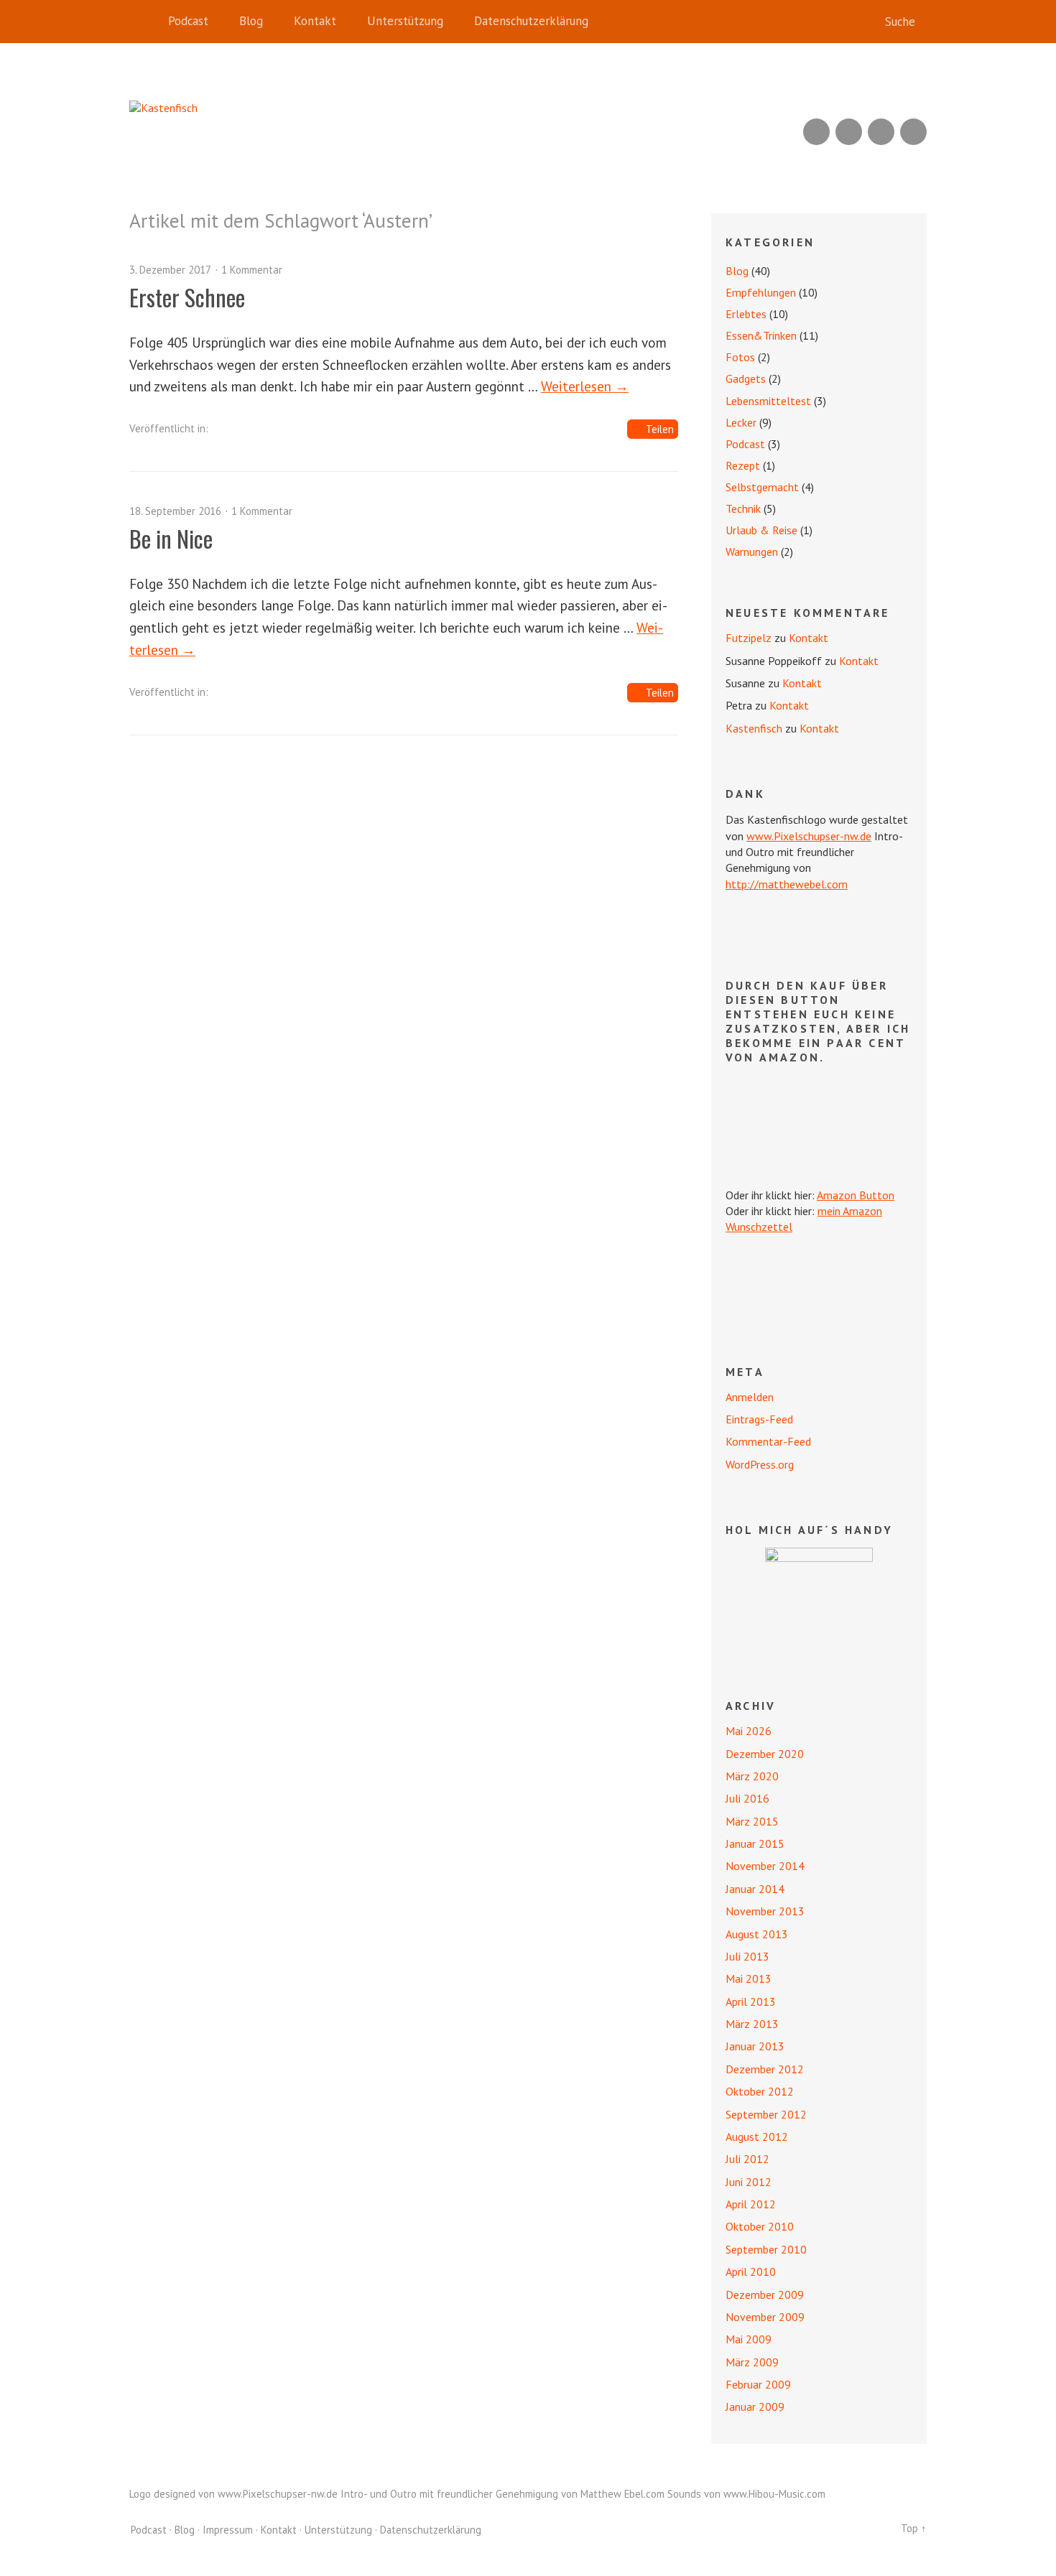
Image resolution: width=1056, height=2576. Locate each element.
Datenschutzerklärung (531, 21)
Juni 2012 (749, 2182)
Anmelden (750, 1397)
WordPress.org (760, 1464)
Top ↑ (914, 2528)
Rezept (743, 465)
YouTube (849, 132)
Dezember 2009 (765, 2294)
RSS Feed (816, 132)
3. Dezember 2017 (170, 270)
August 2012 (757, 2136)
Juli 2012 (747, 2159)
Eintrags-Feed (759, 1419)
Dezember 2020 (765, 1754)
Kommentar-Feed (768, 1441)
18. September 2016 (175, 511)
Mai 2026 (749, 1731)
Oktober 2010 (760, 2226)
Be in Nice (171, 538)
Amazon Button (856, 1195)
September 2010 (766, 2249)
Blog (251, 21)
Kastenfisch (754, 728)
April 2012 (751, 2204)
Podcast (188, 21)
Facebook (881, 132)
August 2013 (757, 1934)
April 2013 (751, 2001)
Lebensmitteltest (768, 401)
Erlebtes (746, 314)
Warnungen (752, 552)
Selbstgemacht (762, 487)
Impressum (228, 2530)
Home (144, 22)
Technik (743, 508)
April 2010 (751, 2272)
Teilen (660, 429)
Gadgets (746, 378)
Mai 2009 (749, 2339)
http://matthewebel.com (787, 884)
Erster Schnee (187, 297)
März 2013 (752, 2024)
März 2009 (752, 2362)
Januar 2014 (755, 1889)
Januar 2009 (755, 2407)
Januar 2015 (755, 1843)
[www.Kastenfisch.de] (819, 1601)
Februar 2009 (758, 2384)
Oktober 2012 (760, 2091)
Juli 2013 (747, 1956)
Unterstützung (405, 21)
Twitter (913, 132)
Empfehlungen (761, 292)
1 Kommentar (252, 270)
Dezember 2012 (765, 2069)
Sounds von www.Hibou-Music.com (746, 2494)
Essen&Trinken (761, 335)
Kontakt (315, 21)
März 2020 (752, 1776)
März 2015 (752, 1821)
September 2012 (766, 2114)
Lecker (741, 422)
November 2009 (765, 2317)
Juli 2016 (747, 1798)
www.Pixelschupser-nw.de (809, 836)
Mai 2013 (749, 1979)
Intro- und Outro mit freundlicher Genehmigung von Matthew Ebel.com (502, 2494)
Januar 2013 (755, 2046)
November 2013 (765, 1911)
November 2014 (765, 1866)
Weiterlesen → (585, 386)
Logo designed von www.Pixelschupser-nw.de (233, 2494)
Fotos (740, 357)
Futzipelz (749, 638)
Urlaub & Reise (761, 530)
